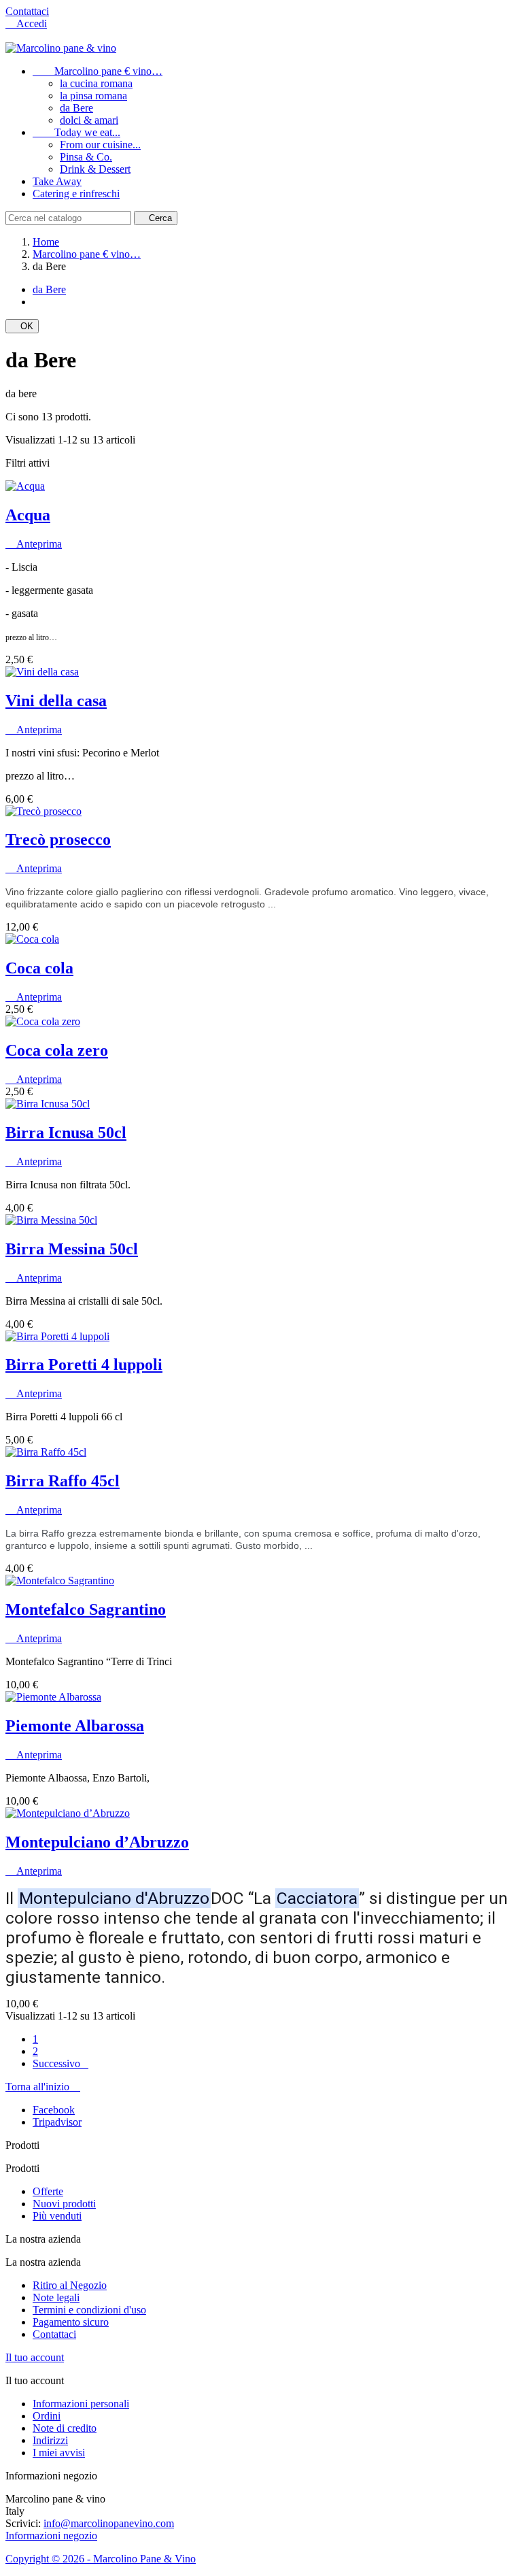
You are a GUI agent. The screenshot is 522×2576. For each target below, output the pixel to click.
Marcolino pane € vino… (98, 71)
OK (22, 326)
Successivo (60, 2063)
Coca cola (39, 968)
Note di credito (65, 2428)
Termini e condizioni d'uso (89, 2310)
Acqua (28, 515)
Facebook (54, 2110)
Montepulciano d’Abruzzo (97, 1842)
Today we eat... (76, 132)
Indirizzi (50, 2440)
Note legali (56, 2297)
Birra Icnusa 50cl (66, 1133)
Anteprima (34, 544)
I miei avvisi (59, 2453)
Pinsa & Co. (86, 157)
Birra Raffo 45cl (63, 1481)
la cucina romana (96, 83)
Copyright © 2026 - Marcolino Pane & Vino (101, 2559)
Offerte (48, 2191)
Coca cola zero (57, 1050)
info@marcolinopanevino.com (109, 2523)
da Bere (76, 108)
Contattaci (27, 11)
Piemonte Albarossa (75, 1726)
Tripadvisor (57, 2122)
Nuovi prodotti (64, 2204)
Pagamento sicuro (71, 2322)
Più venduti (57, 2216)
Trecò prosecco (58, 839)
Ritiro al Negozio (70, 2285)
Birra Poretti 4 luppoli (84, 1365)
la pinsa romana (93, 96)
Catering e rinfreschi (76, 194)
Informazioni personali (81, 2404)
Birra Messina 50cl (72, 1249)
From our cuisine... (100, 145)
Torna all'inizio (43, 2087)
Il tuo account (35, 2357)
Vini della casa (56, 701)
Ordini (47, 2416)
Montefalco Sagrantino (86, 1609)
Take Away (57, 181)
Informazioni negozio (51, 2536)
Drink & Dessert (95, 169)
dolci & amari (89, 120)
